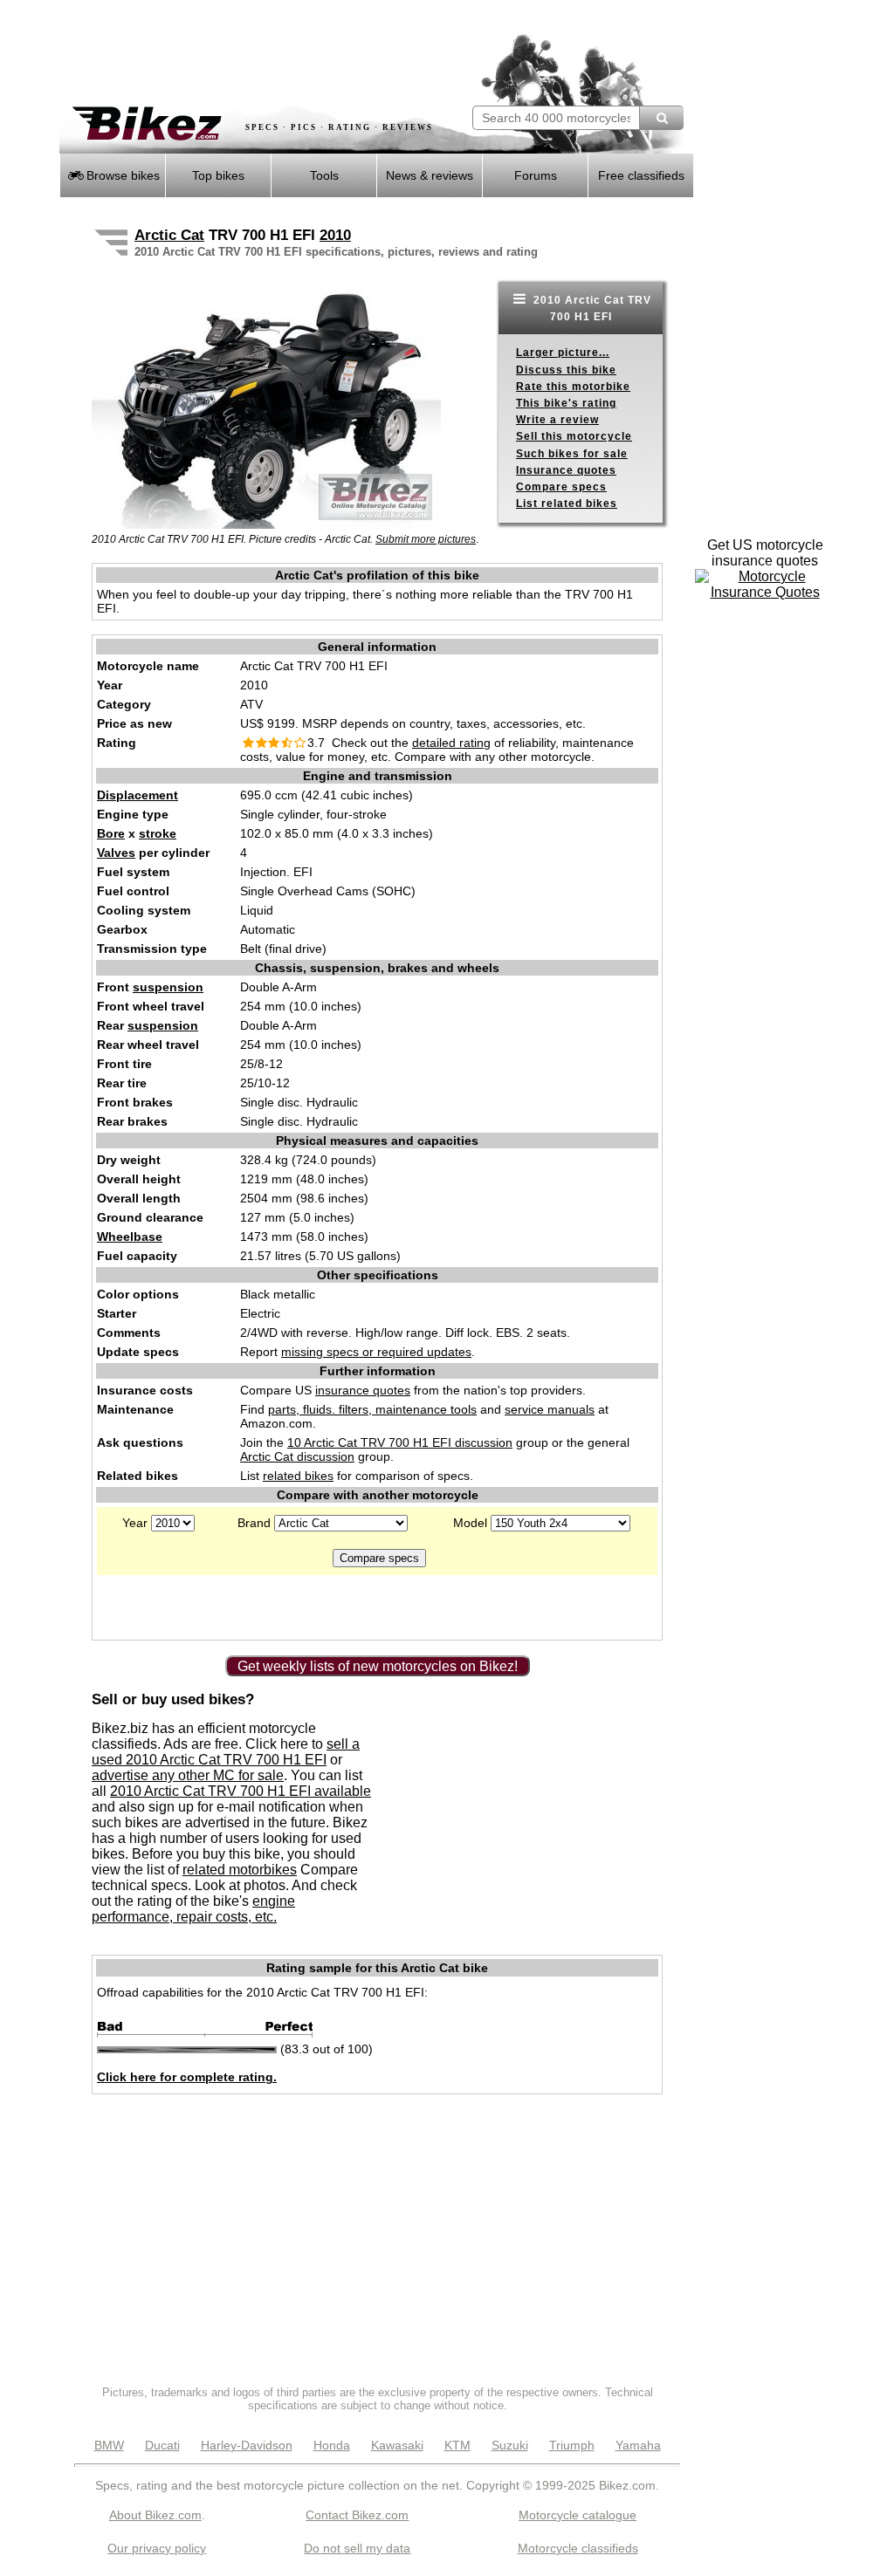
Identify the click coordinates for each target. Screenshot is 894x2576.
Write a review (557, 420)
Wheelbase (130, 1237)
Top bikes (218, 175)
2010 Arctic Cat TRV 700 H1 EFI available (241, 1791)
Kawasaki (397, 2445)
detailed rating (451, 743)
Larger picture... (563, 353)
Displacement (138, 795)
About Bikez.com (155, 2515)
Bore (111, 833)
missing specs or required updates (376, 1352)
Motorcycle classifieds (578, 2548)
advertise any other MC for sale (188, 1775)
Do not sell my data (357, 2548)
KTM (457, 2445)
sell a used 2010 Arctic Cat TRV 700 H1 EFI (226, 1752)
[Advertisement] (264, 52)
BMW (109, 2445)
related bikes (298, 1476)
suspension (168, 987)
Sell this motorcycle (574, 436)
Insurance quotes (566, 470)
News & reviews (430, 175)
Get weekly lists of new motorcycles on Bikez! (378, 1666)
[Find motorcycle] (661, 118)
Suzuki (510, 2445)
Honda (332, 2445)
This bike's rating (566, 403)
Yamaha (638, 2445)
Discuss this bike (566, 370)
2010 (335, 235)
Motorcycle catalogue (578, 2515)
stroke (158, 833)
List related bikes (567, 504)
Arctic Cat (169, 235)
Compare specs (561, 487)
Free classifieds (641, 175)
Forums (536, 175)
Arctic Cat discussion (297, 1456)
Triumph (572, 2445)
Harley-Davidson (247, 2445)
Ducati (162, 2445)
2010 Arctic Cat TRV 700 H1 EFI (591, 308)
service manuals (550, 1409)
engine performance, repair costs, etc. (193, 1909)
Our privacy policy (157, 2548)
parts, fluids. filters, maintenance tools (372, 1409)
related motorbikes (240, 1870)
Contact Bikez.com (357, 2515)
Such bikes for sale (572, 454)
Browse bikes (121, 175)
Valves (116, 853)
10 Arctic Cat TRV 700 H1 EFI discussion (400, 1442)
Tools (324, 175)
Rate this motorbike (573, 387)
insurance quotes (363, 1390)
